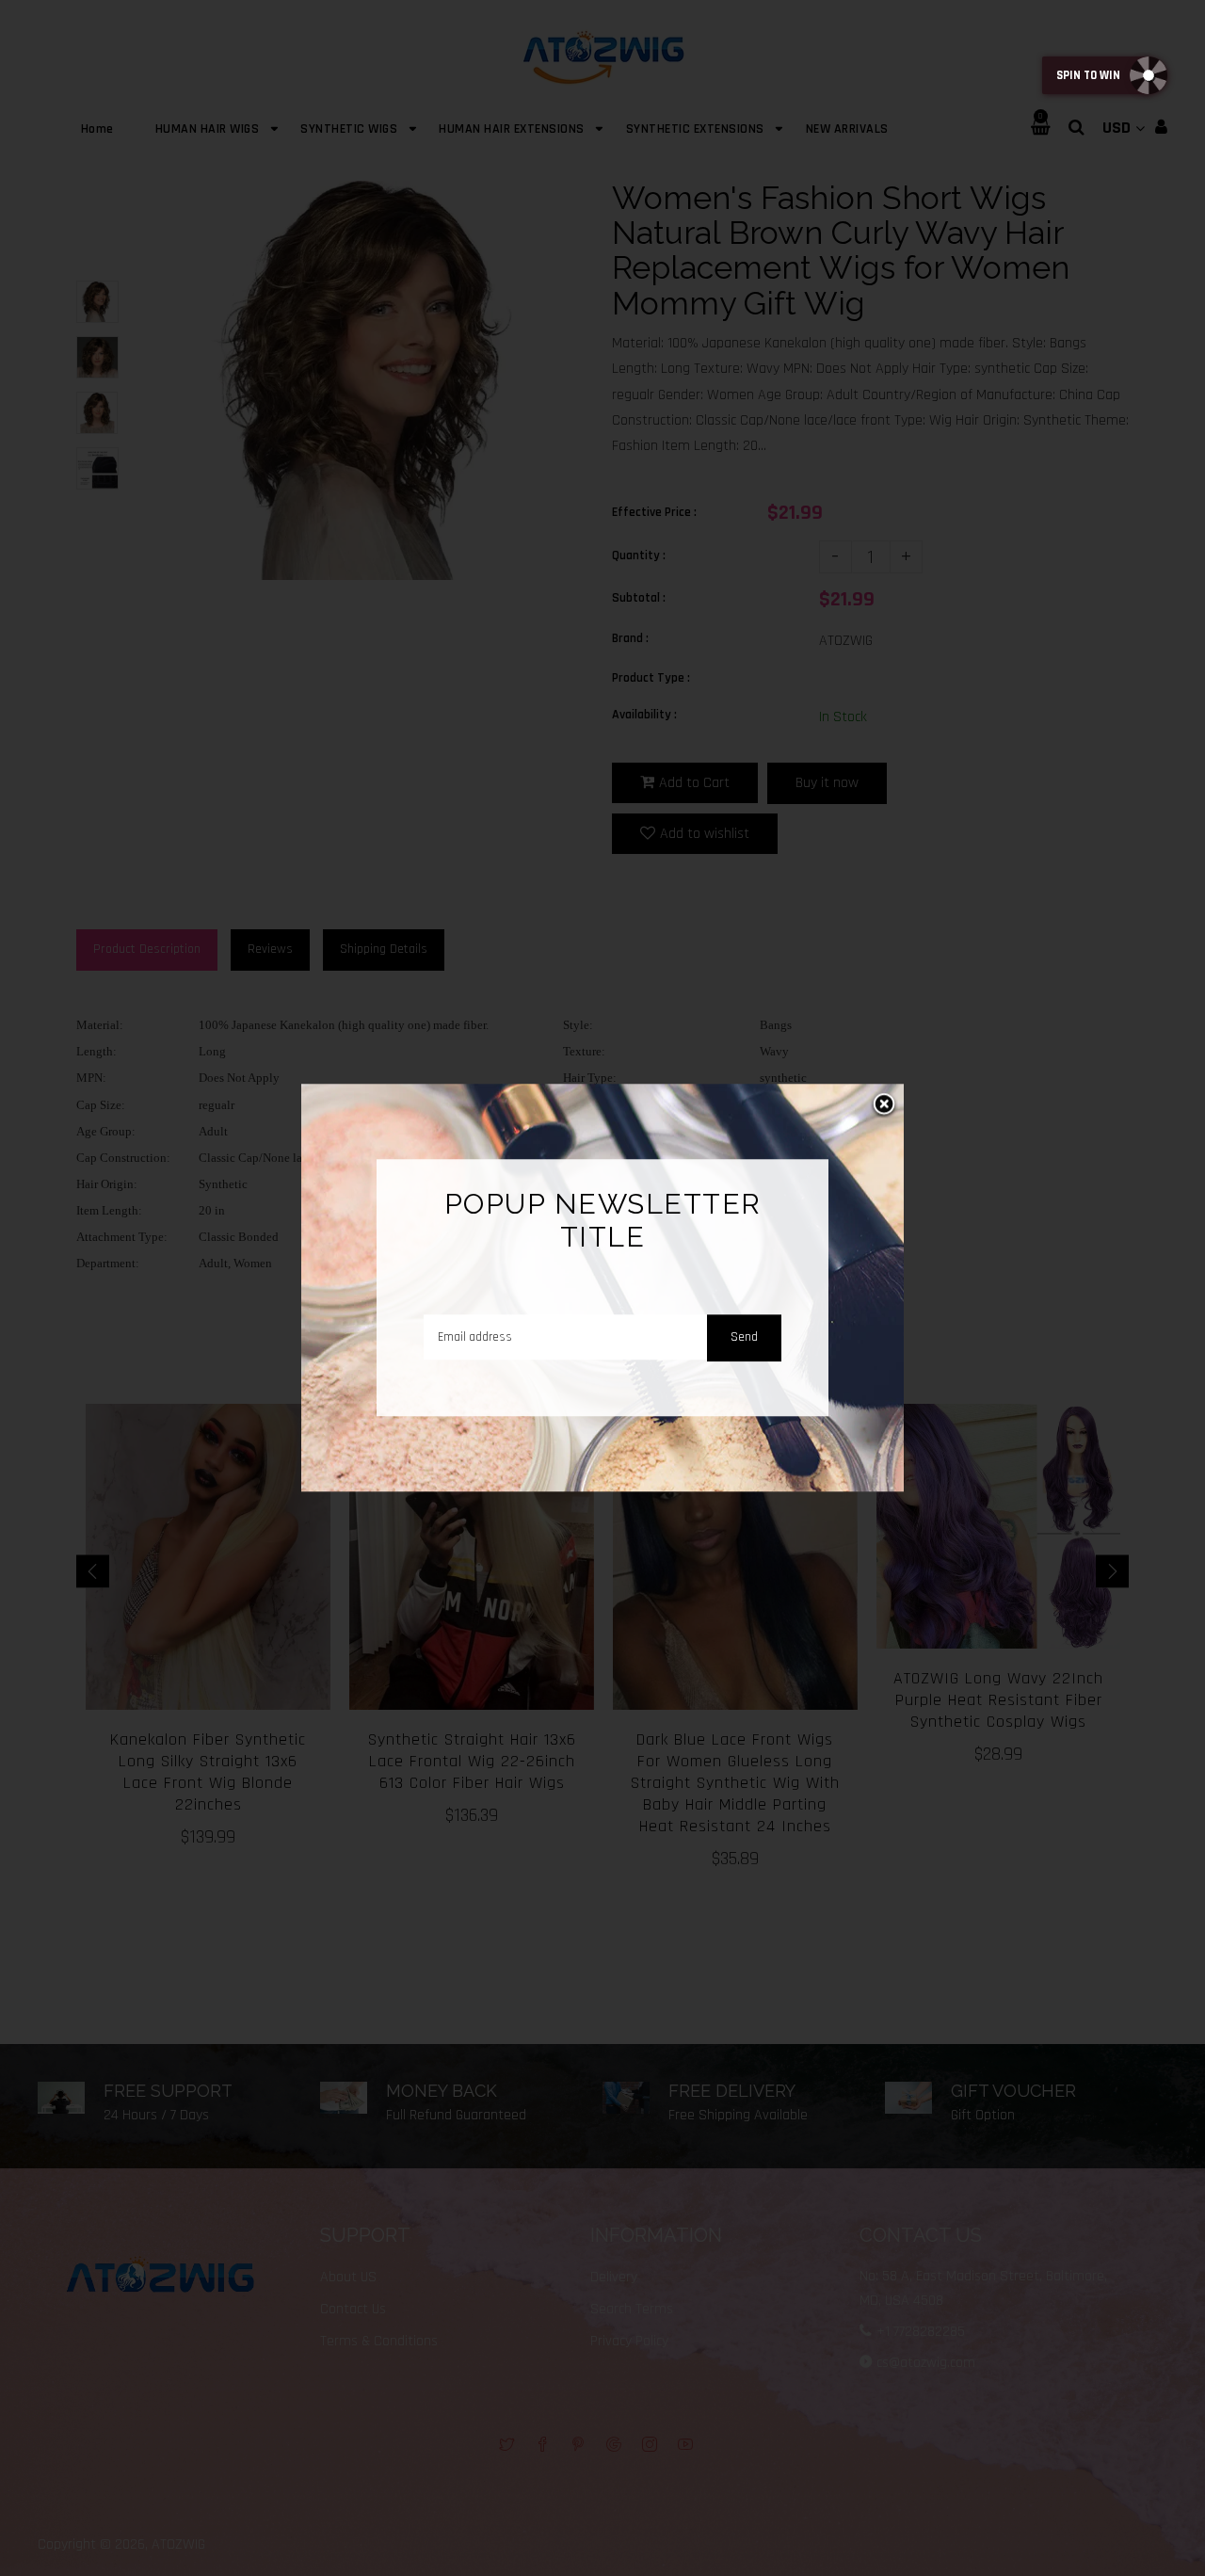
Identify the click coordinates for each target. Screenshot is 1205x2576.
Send (744, 1337)
